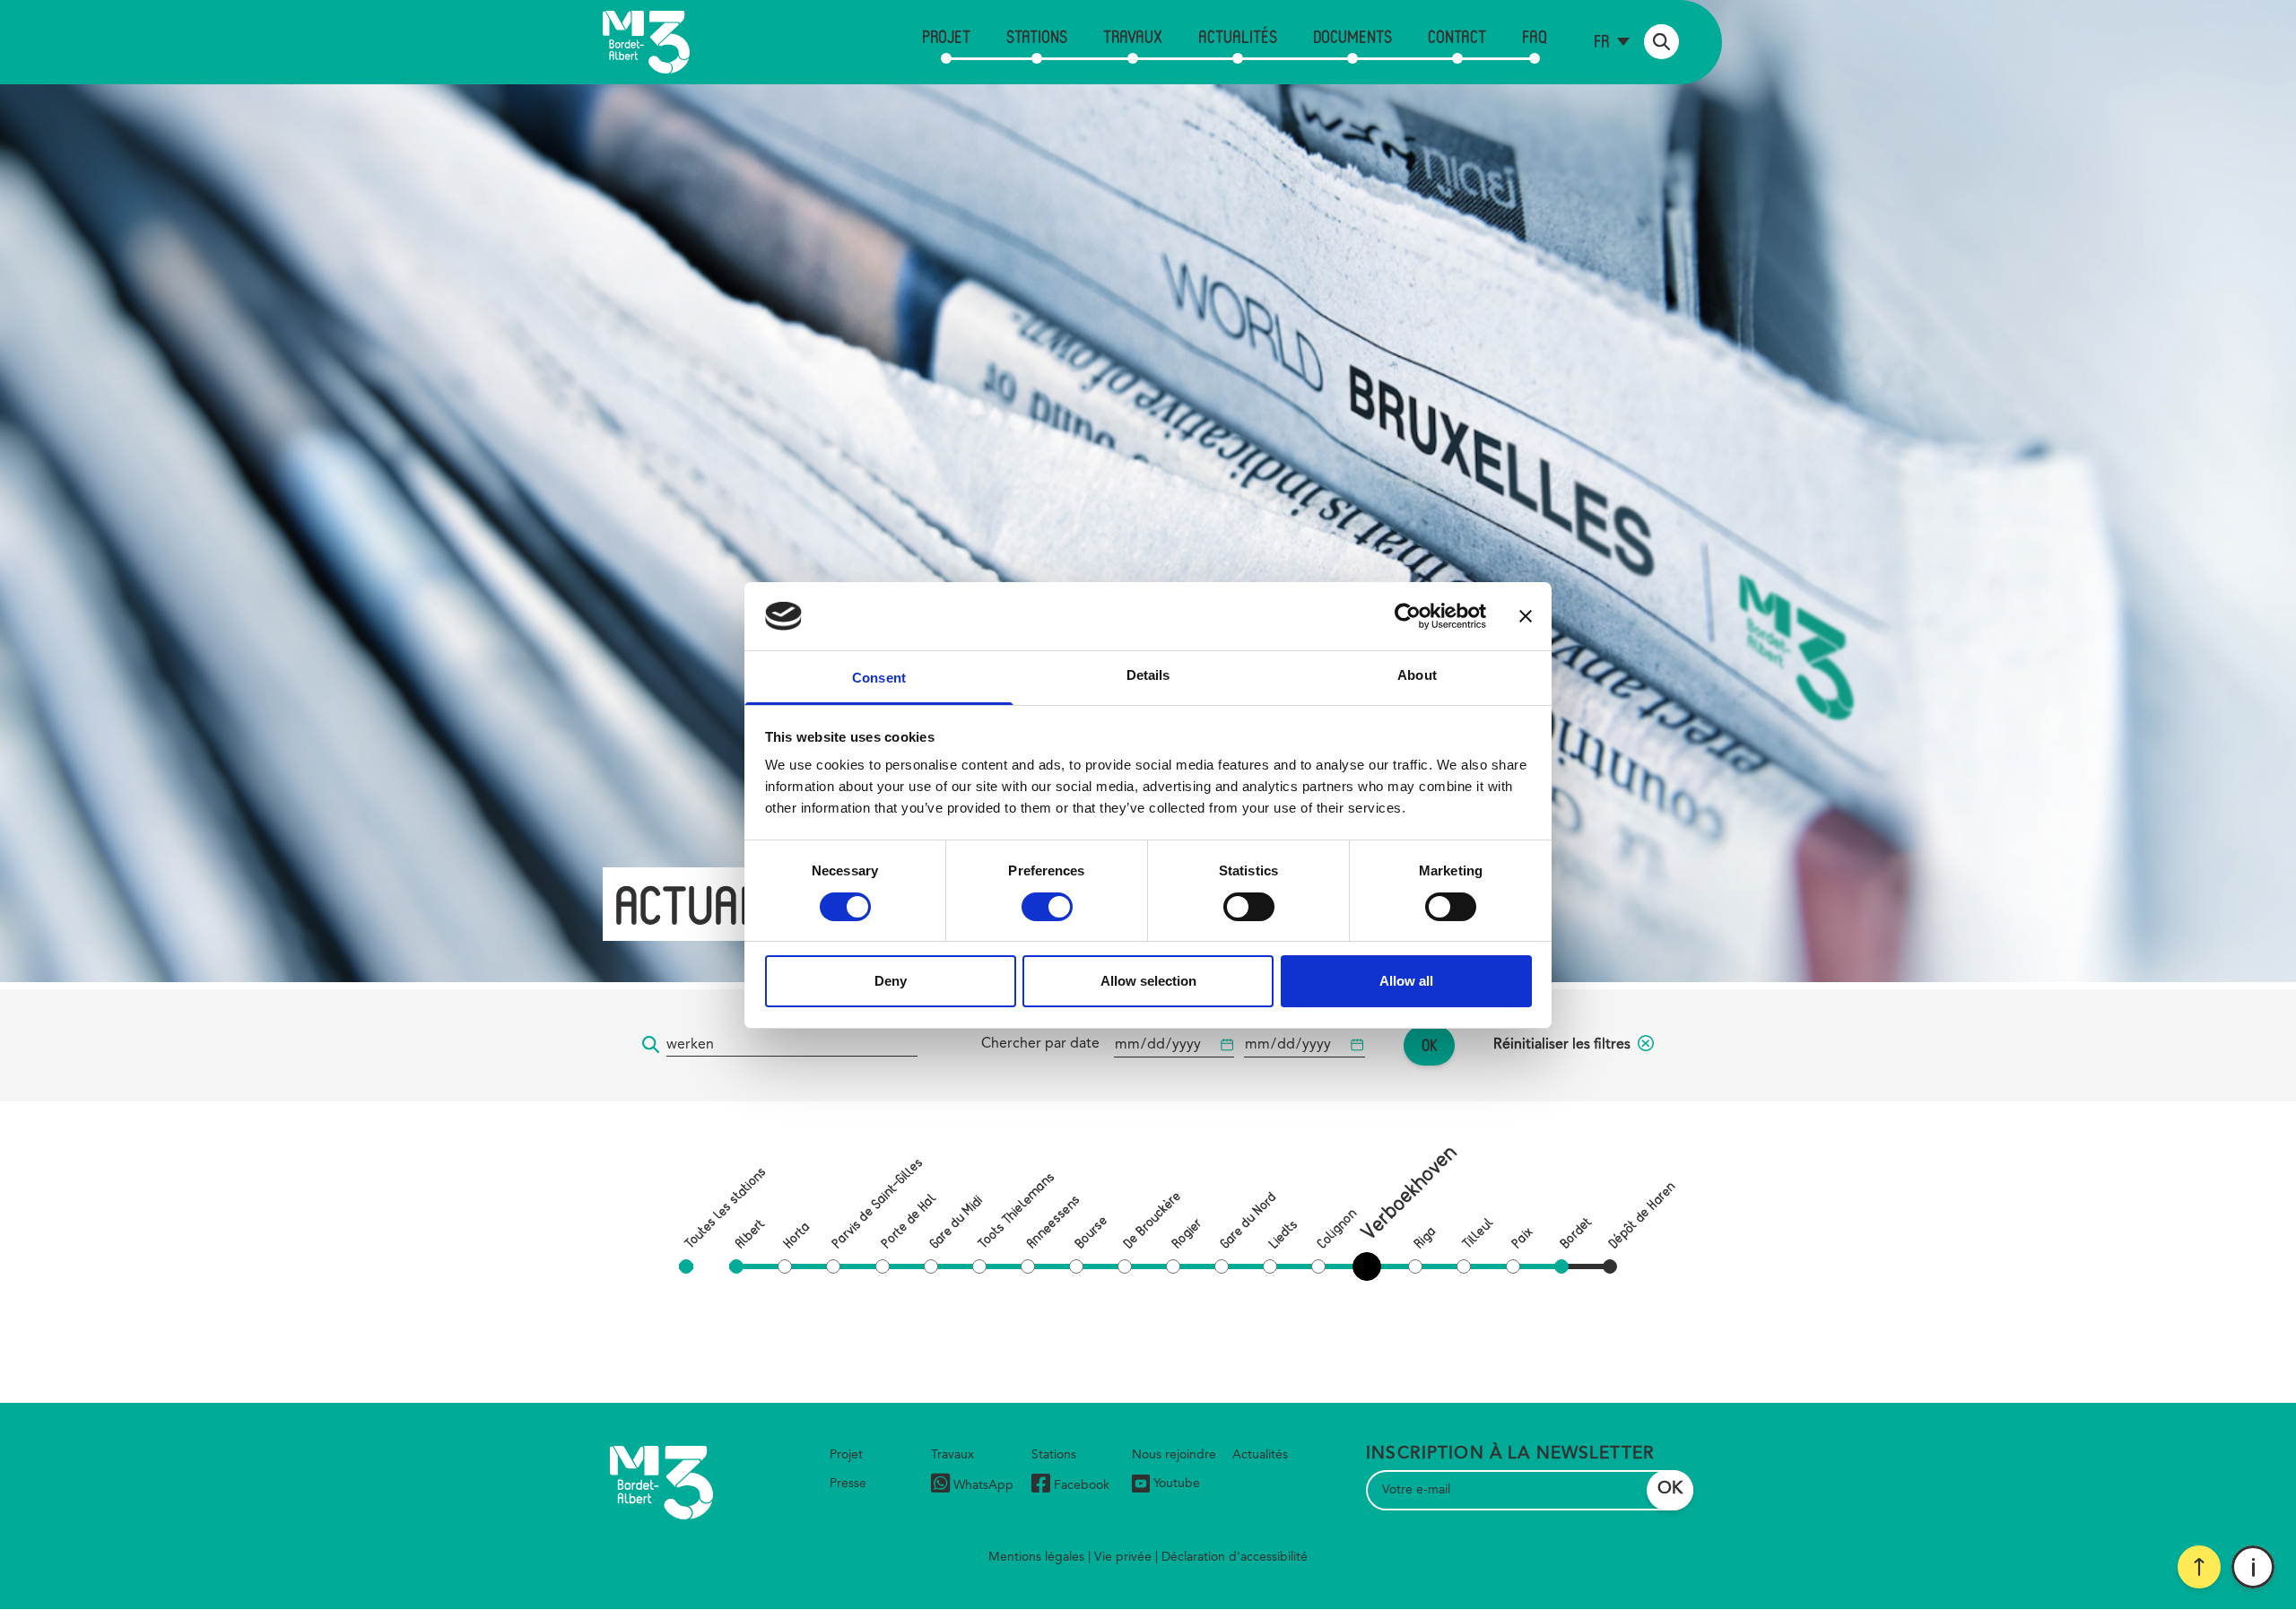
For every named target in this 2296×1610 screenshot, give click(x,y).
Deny (891, 981)
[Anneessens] (1028, 1266)
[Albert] (736, 1266)
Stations (1037, 36)
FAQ (1535, 36)
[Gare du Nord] (1222, 1266)
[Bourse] (1076, 1266)
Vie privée (1123, 1557)
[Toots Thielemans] (979, 1266)
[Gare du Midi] (931, 1266)
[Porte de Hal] (883, 1266)
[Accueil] (646, 42)
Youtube (1177, 1484)
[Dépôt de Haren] (1610, 1266)
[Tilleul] (1464, 1266)
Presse (848, 1484)
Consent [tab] (879, 678)
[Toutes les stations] (686, 1266)
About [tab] (1417, 675)
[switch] (1047, 907)
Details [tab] (1148, 675)
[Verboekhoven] (1370, 1266)
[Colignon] (1318, 1266)
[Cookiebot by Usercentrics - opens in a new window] (1408, 616)
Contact (1457, 36)
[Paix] (1513, 1266)
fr (1601, 41)
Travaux (1133, 36)
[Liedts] (1270, 1266)
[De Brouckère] (1125, 1266)
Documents (1352, 36)
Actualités (1238, 36)
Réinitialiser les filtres (1562, 1045)
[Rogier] (1173, 1266)
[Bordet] (1561, 1266)
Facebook (1082, 1485)
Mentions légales (1036, 1557)
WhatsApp (983, 1485)
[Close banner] (1526, 616)
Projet (946, 36)
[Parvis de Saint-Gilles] (833, 1266)
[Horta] (785, 1266)
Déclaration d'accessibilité (1235, 1557)
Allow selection (1148, 981)
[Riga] (1415, 1266)
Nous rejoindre (1174, 1455)
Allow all (1406, 981)
